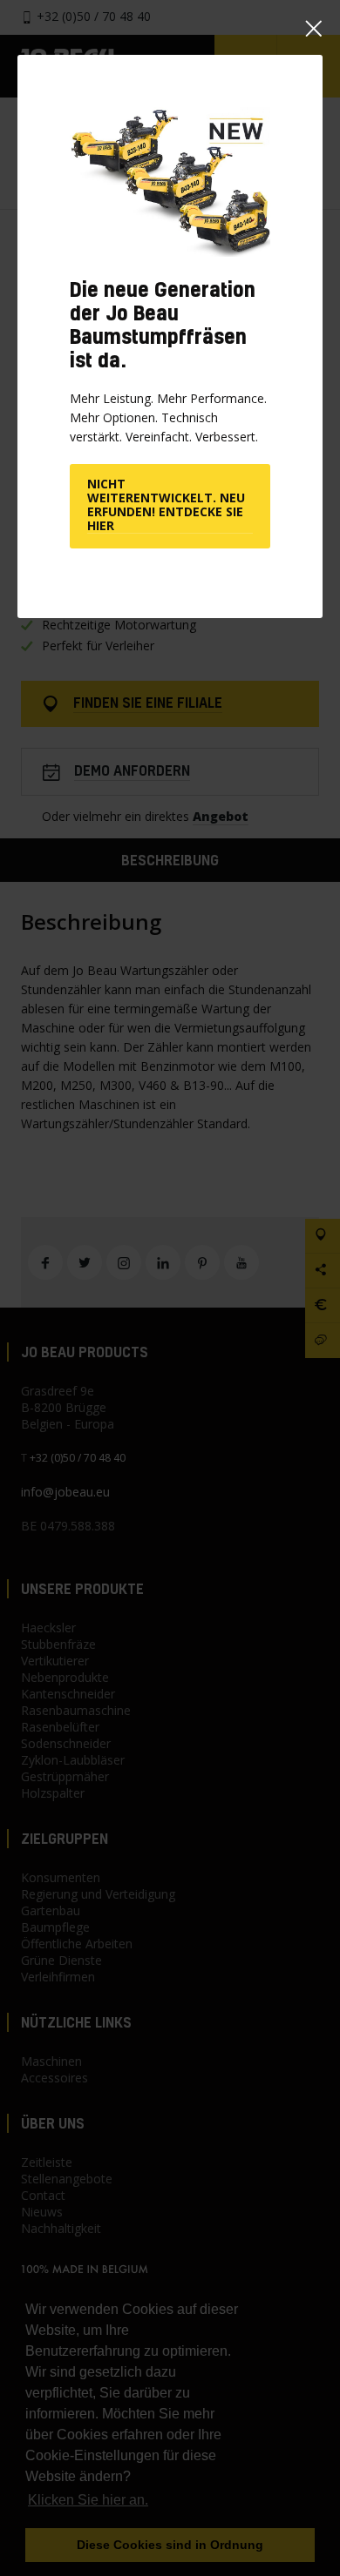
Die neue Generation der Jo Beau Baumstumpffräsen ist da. (163, 324)
